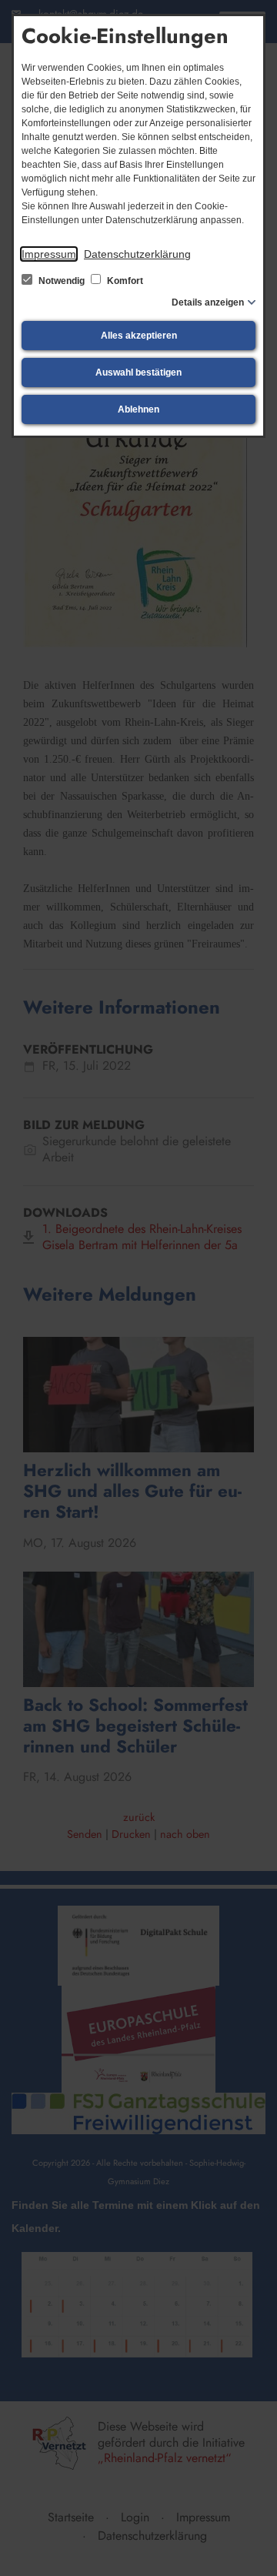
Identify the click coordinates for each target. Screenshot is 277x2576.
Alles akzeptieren (139, 336)
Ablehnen (138, 409)
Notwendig (62, 281)
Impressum (49, 254)
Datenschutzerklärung (137, 254)
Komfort (124, 281)
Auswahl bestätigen (138, 373)
